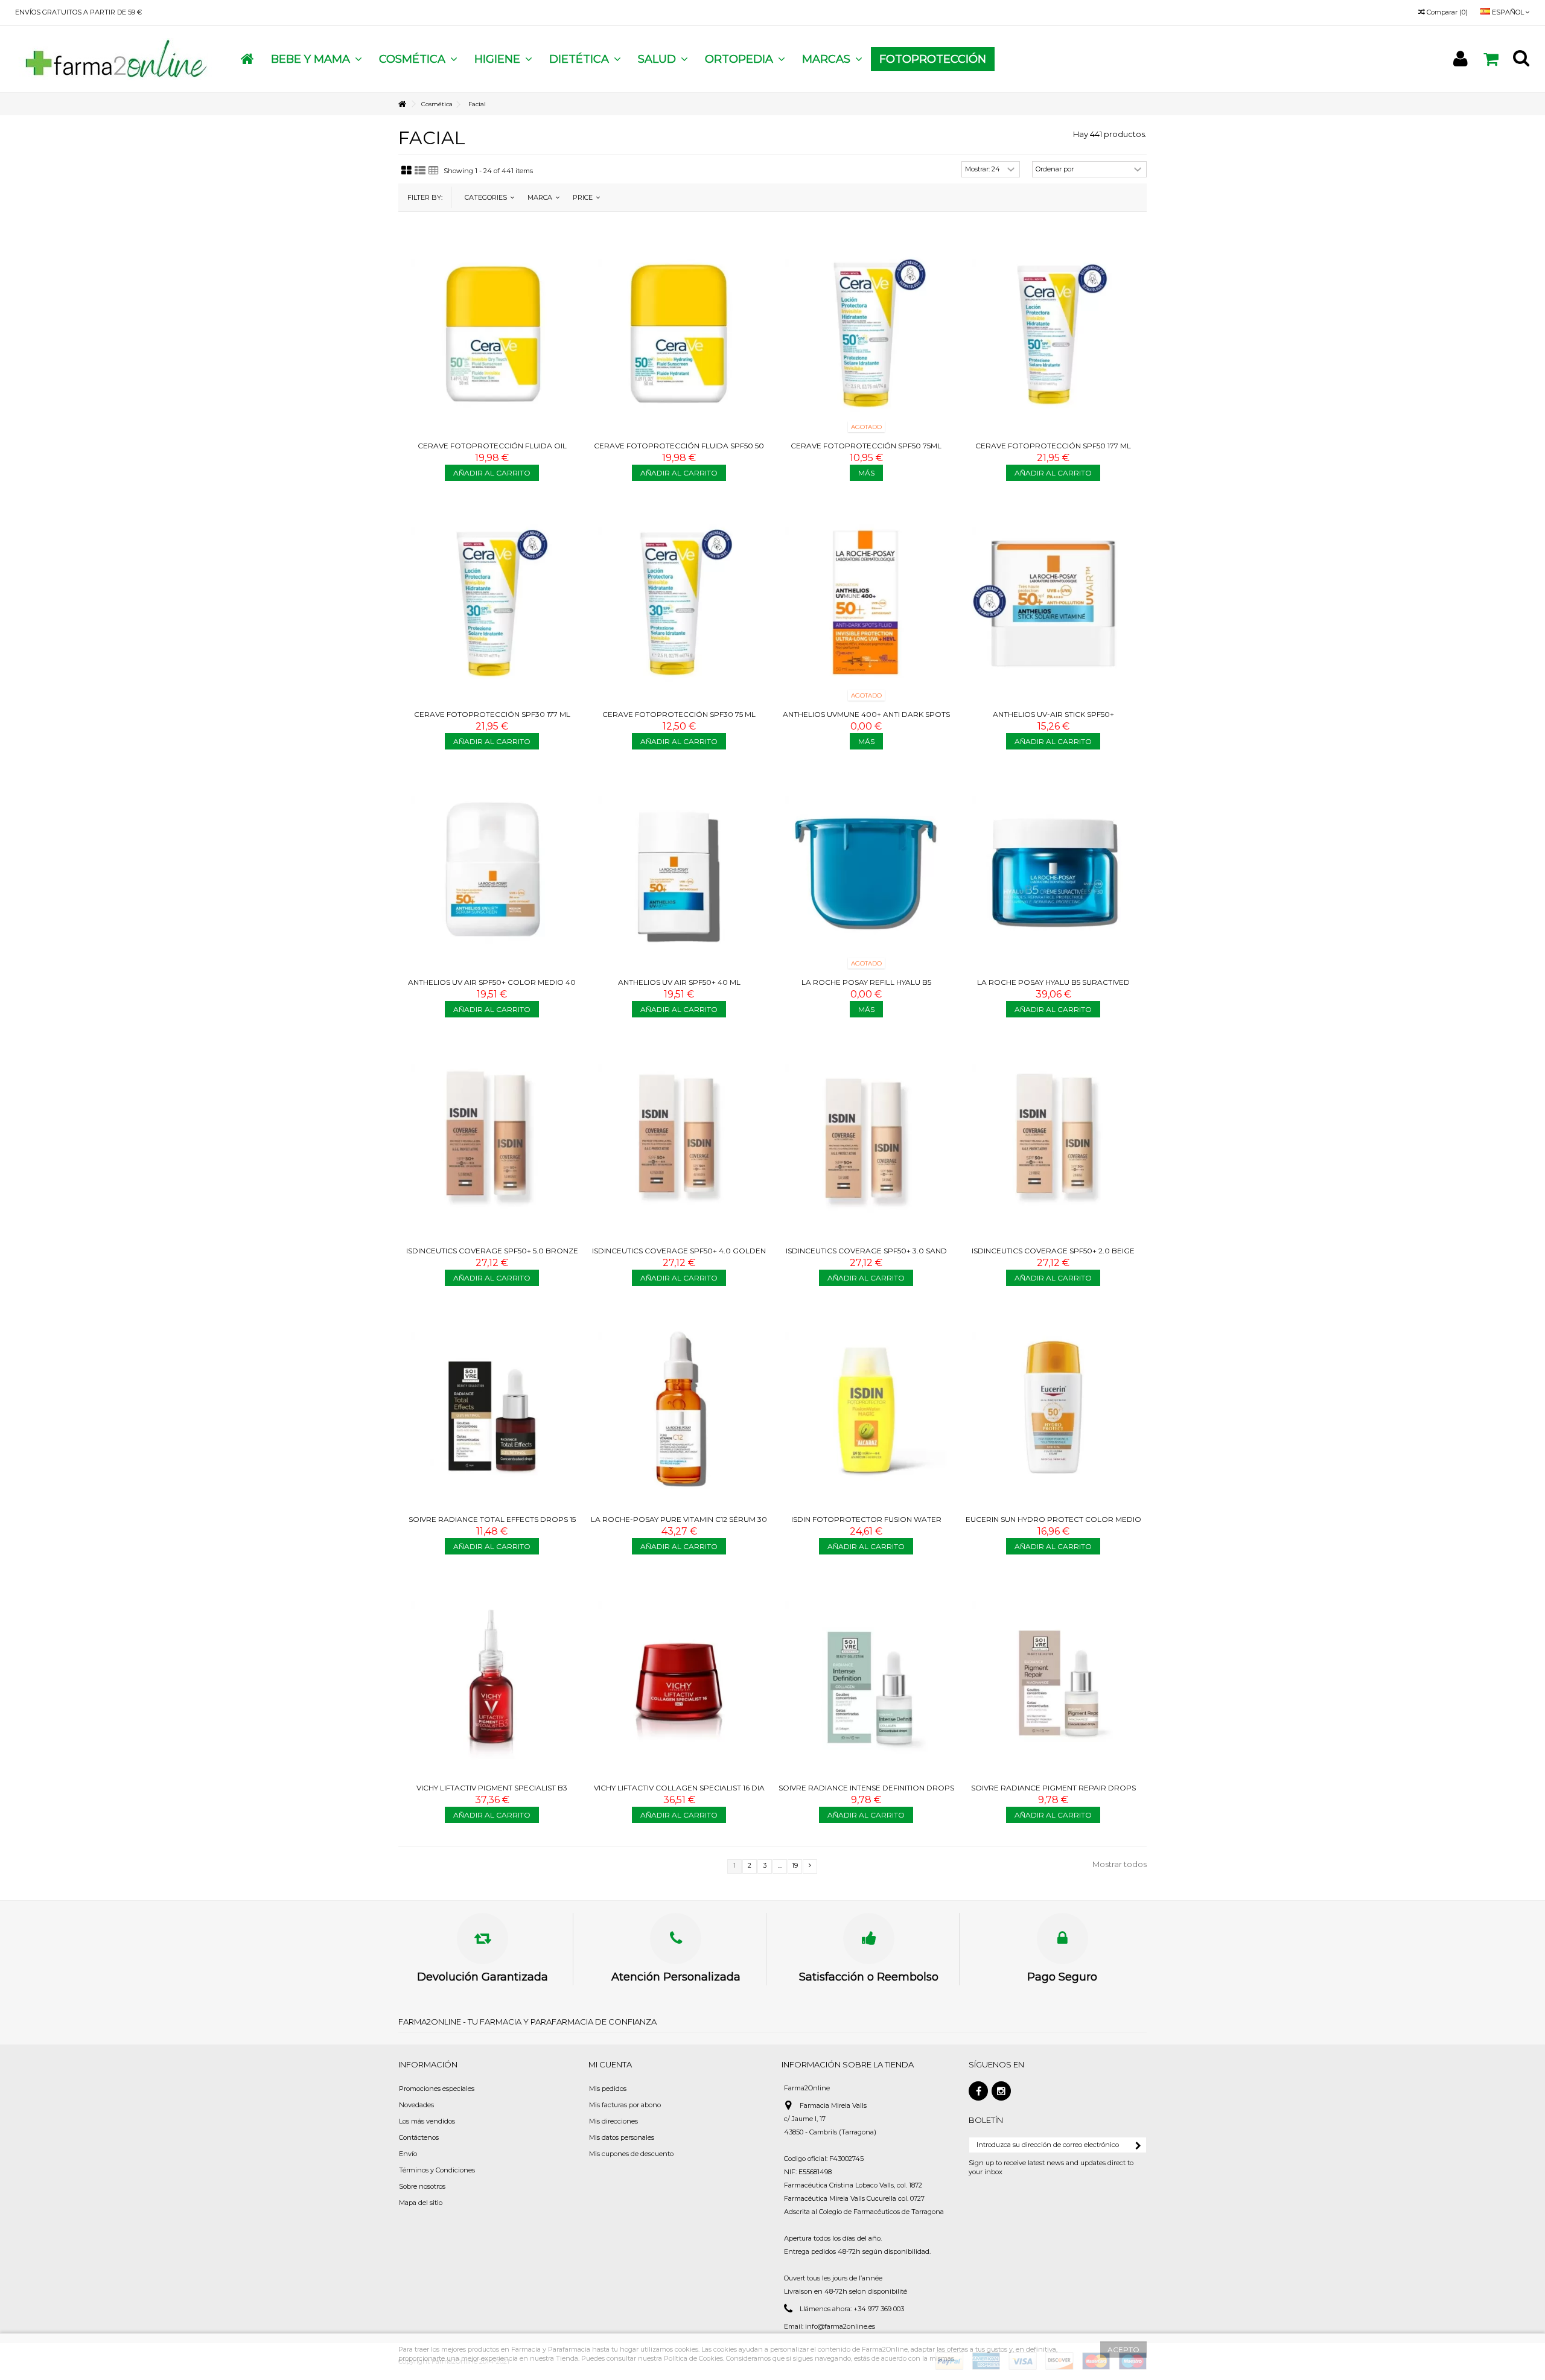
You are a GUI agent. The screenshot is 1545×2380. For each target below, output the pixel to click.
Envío (408, 2154)
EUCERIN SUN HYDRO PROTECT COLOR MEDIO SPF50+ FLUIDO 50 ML (1053, 1524)
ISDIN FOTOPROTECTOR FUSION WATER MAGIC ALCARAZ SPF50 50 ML (866, 1524)
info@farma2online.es (840, 2326)
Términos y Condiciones (437, 2170)
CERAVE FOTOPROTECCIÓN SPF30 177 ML (492, 714)
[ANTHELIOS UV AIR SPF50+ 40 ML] (679, 871)
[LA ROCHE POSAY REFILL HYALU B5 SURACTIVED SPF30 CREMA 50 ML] (866, 871)
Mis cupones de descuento (631, 2154)
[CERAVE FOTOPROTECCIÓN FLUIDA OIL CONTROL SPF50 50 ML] (492, 334)
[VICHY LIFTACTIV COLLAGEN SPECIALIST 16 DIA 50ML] (679, 1676)
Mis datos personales (622, 2137)
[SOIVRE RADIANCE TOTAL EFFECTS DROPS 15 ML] (492, 1407)
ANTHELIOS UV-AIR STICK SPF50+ (1053, 714)
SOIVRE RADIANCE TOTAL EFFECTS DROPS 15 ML (492, 1524)
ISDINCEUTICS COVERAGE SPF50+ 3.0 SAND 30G (866, 1255)
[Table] (434, 171)
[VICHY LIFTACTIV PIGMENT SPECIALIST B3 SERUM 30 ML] (492, 1676)
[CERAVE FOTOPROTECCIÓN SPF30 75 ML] (679, 602)
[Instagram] (1001, 2091)
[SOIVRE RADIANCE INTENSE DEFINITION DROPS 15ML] (866, 1676)
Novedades (416, 2105)
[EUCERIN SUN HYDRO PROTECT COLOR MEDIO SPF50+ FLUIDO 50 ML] (1053, 1407)
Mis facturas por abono (625, 2105)
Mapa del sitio (421, 2203)
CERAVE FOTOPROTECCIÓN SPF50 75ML (866, 446)
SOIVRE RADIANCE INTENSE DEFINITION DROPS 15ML (866, 1793)
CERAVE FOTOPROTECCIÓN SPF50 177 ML (1053, 446)
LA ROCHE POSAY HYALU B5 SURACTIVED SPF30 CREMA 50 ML (1053, 987)
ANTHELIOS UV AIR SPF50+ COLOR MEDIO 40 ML (492, 987)
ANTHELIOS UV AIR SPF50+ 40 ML (679, 982)
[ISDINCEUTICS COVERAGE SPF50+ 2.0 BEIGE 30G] (1053, 1139)
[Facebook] (978, 2091)
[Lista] (420, 171)
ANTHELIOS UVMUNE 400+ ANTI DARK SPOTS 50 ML (866, 719)
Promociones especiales (437, 2089)
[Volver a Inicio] (402, 104)
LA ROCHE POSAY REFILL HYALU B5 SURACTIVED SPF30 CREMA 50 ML (866, 987)
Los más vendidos (427, 2121)
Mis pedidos (608, 2089)
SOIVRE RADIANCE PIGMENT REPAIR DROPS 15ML (1053, 1793)
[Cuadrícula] (406, 171)
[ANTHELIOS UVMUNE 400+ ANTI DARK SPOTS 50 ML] (866, 602)
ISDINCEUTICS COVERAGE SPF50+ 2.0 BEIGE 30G (1053, 1255)
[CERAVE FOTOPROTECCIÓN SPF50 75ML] (866, 334)
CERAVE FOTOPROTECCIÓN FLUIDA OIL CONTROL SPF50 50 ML (492, 450)
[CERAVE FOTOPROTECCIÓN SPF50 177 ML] (1053, 334)
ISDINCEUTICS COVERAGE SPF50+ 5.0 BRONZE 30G (492, 1255)
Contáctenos (419, 2137)
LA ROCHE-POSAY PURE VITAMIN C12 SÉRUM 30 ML (679, 1524)
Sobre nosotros (422, 2186)
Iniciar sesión (1461, 59)
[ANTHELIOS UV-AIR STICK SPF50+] (1053, 602)
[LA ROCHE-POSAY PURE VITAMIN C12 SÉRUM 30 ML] (679, 1407)
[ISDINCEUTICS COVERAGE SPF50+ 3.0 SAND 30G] (866, 1139)
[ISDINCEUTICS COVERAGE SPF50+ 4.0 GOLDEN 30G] (679, 1139)
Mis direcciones (613, 2121)
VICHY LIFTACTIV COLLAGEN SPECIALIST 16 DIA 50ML (679, 1793)
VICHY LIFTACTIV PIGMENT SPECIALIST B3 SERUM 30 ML (492, 1793)
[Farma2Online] (115, 59)
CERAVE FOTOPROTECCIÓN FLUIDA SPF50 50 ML (679, 450)
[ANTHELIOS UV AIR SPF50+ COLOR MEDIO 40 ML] (492, 871)
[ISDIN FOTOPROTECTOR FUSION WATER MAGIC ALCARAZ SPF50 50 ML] (866, 1407)
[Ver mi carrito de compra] (1491, 59)
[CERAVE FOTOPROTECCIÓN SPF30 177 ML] (492, 602)
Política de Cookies (693, 2358)
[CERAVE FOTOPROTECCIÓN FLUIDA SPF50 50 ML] (679, 334)
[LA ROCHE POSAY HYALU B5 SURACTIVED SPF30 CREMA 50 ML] (1053, 871)
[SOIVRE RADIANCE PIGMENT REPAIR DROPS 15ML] (1053, 1676)
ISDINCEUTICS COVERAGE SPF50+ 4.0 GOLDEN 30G (679, 1255)
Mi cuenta (610, 2064)
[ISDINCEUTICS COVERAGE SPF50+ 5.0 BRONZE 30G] (492, 1139)
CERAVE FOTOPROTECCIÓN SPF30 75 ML (679, 714)
